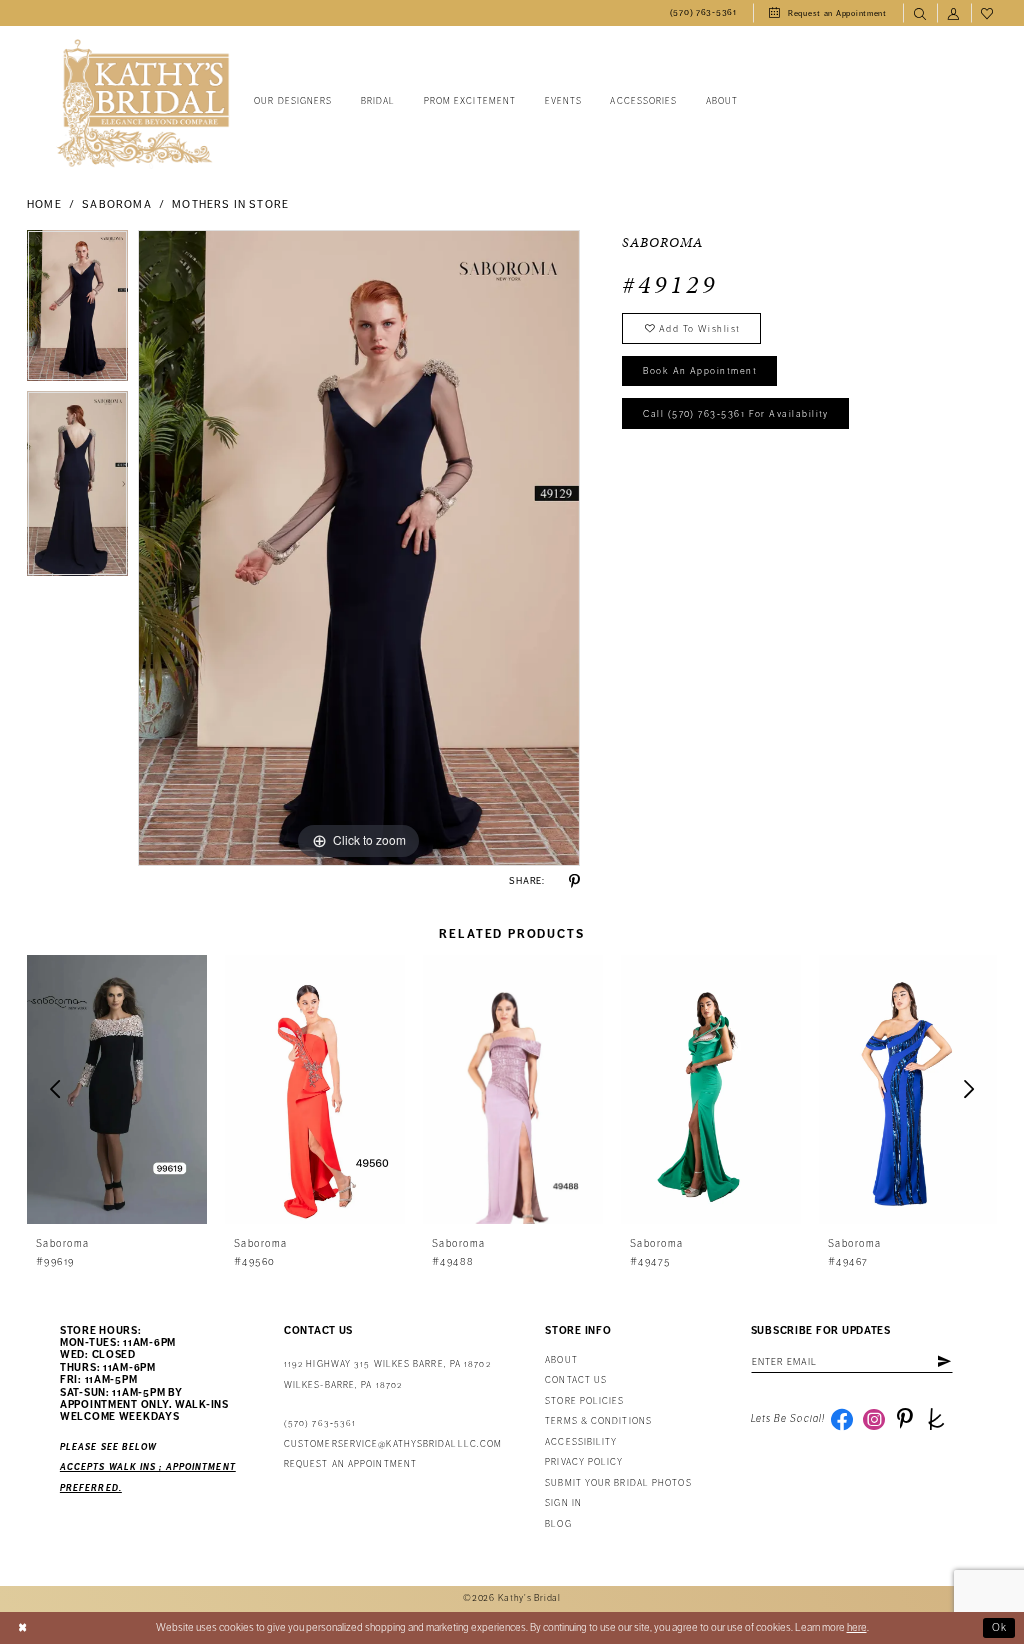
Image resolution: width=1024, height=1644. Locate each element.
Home (44, 204)
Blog (558, 1524)
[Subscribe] (944, 1362)
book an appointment (700, 371)
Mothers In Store (230, 204)
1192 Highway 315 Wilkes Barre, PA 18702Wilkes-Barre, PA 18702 (387, 1374)
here (857, 1627)
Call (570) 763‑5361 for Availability (736, 414)
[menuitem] (703, 13)
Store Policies (584, 1401)
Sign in (563, 1503)
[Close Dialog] (22, 1628)
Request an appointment (350, 1464)
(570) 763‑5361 (320, 1423)
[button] (954, 13)
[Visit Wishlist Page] (988, 13)
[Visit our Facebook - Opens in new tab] (842, 1419)
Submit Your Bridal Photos (618, 1483)
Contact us (576, 1380)
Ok (1000, 1627)
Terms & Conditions (598, 1421)
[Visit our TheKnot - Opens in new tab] (936, 1419)
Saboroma (116, 204)
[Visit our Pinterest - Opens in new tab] (905, 1419)
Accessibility (581, 1442)
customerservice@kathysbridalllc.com (393, 1444)
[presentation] (117, 1089)
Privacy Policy (584, 1462)
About (561, 1360)
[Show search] (920, 13)
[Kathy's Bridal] (143, 103)
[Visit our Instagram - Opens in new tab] (874, 1419)
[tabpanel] (77, 311)
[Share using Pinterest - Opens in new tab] (574, 881)
